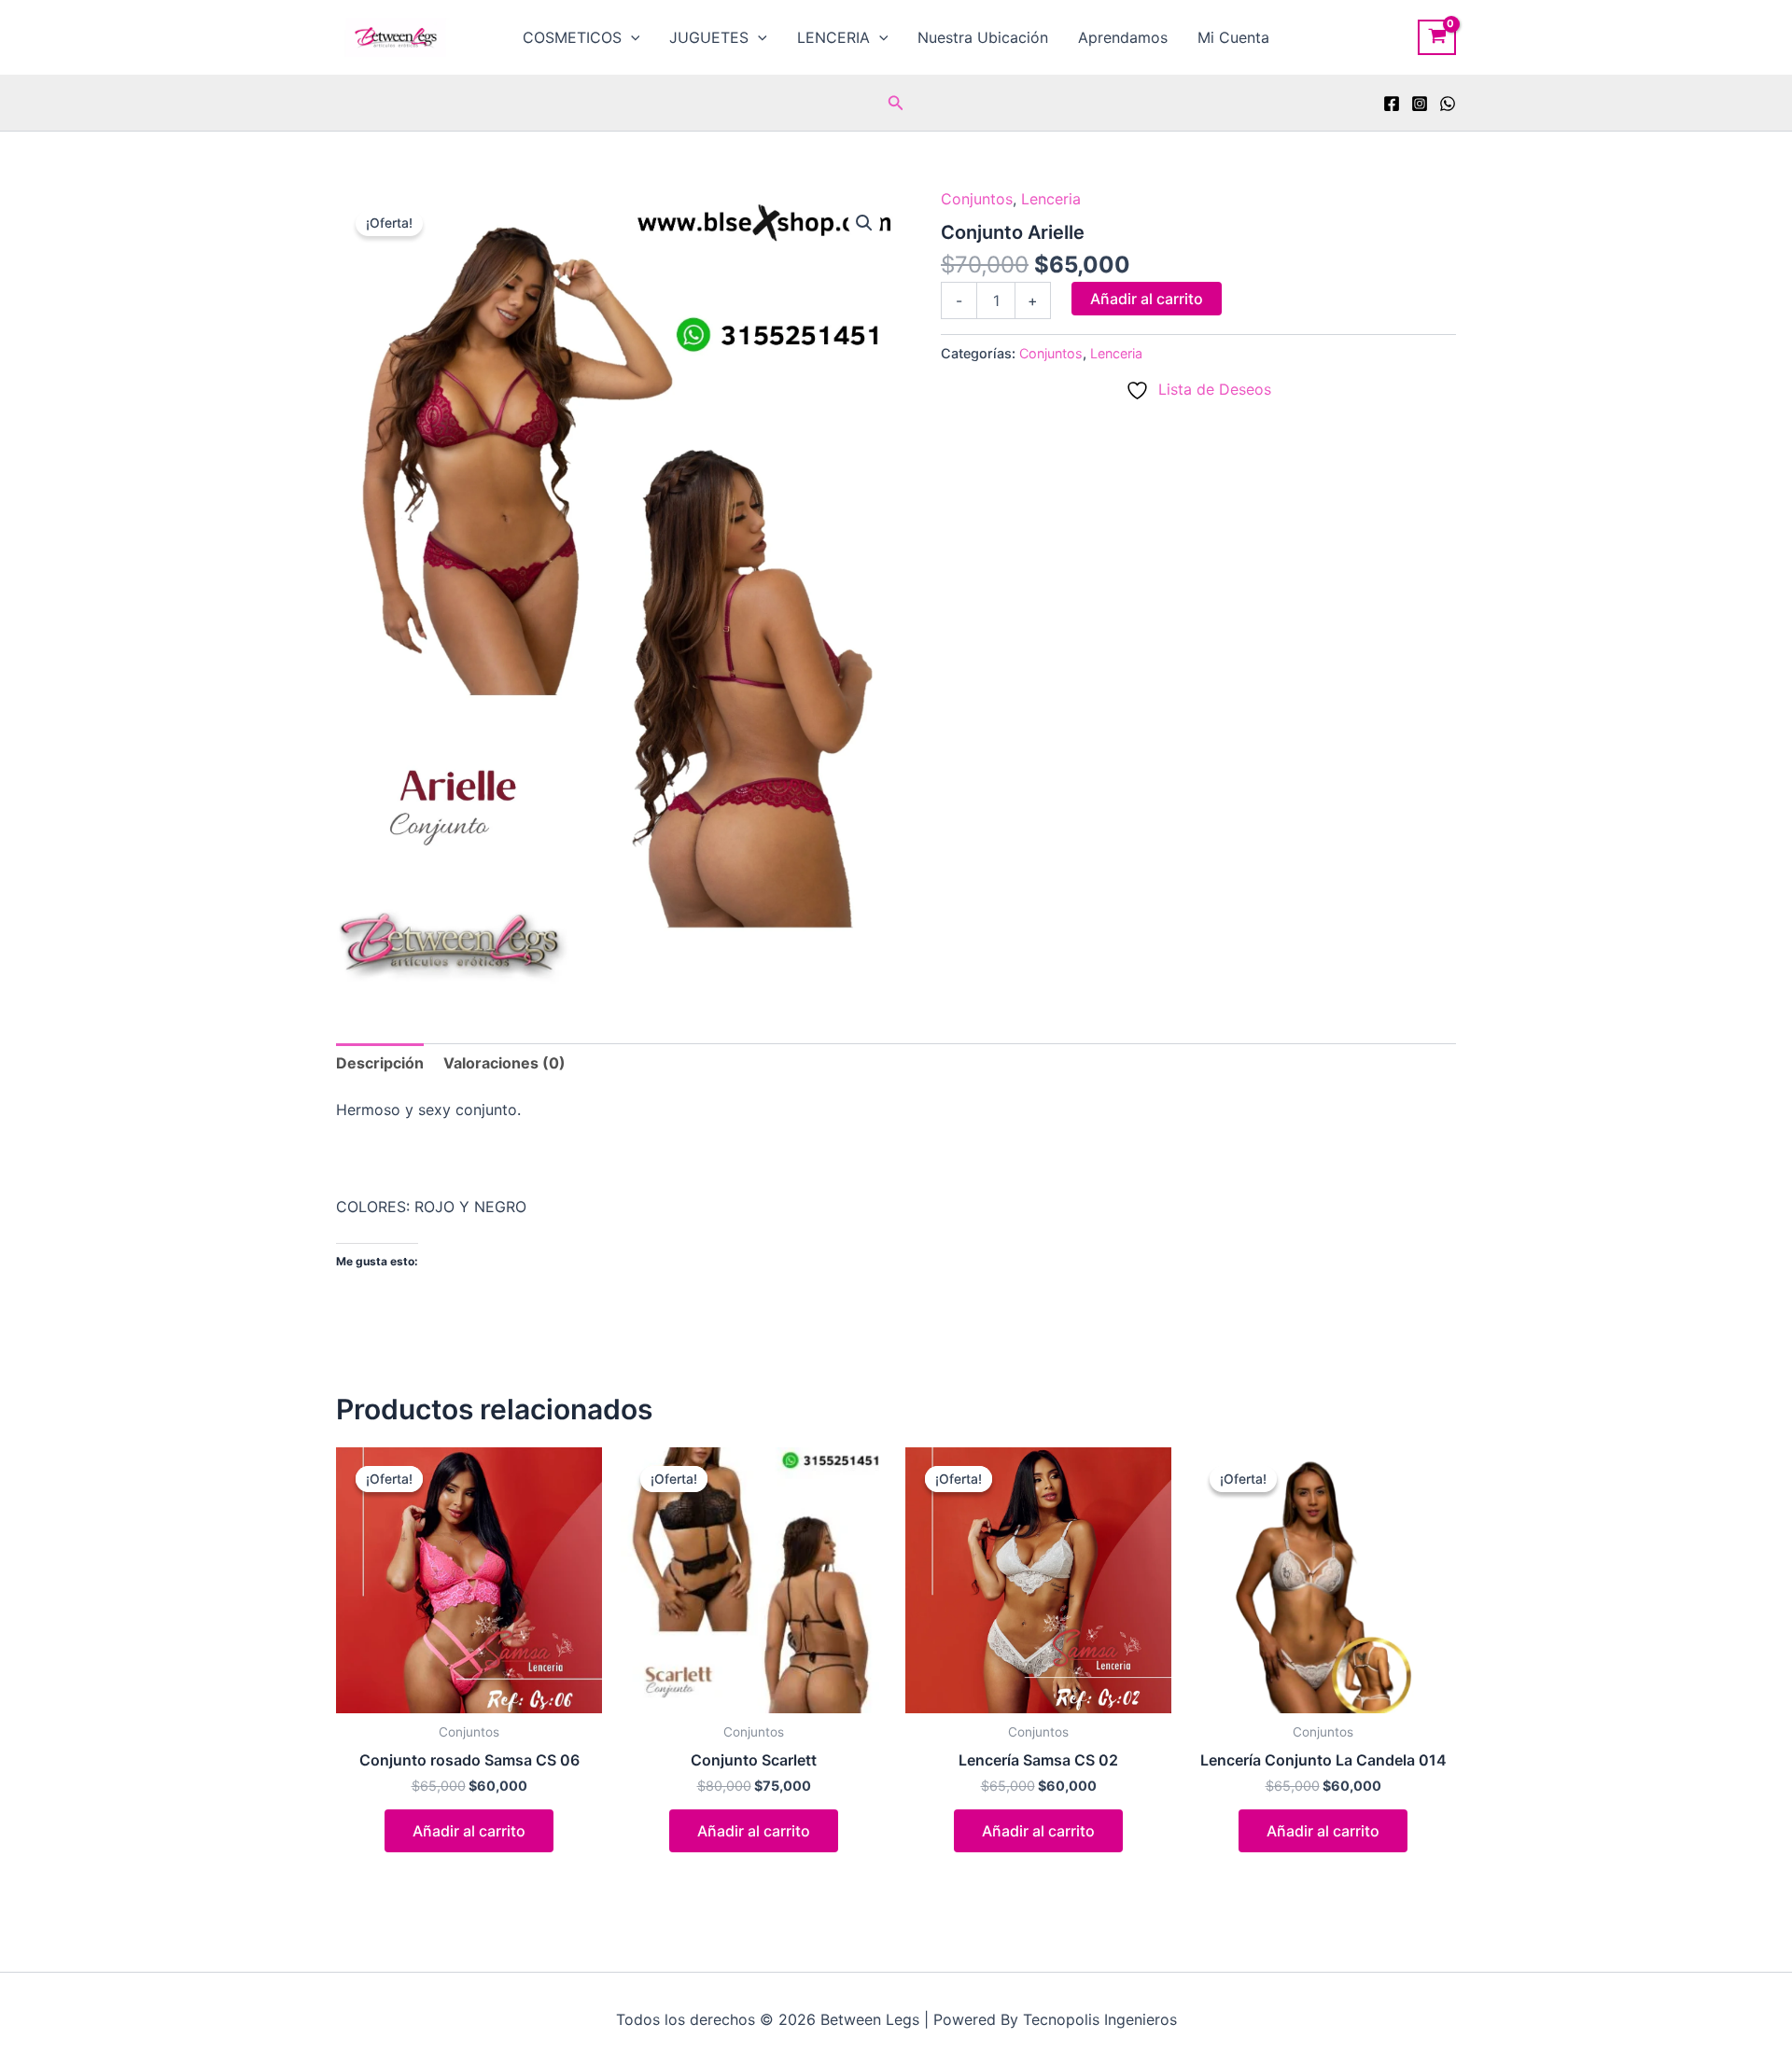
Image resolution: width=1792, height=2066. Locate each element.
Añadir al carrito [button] (469, 1831)
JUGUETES (709, 37)
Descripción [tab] (380, 1063)
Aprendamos (1123, 37)
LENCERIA (833, 37)
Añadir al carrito (1147, 299)
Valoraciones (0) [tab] (504, 1063)
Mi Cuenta (1233, 37)
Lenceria (1051, 199)
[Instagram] (1420, 104)
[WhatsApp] (1448, 104)
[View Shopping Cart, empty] (1437, 37)
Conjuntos (977, 199)
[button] (631, 37)
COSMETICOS (572, 37)
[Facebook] (1392, 104)
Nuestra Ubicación (983, 37)
